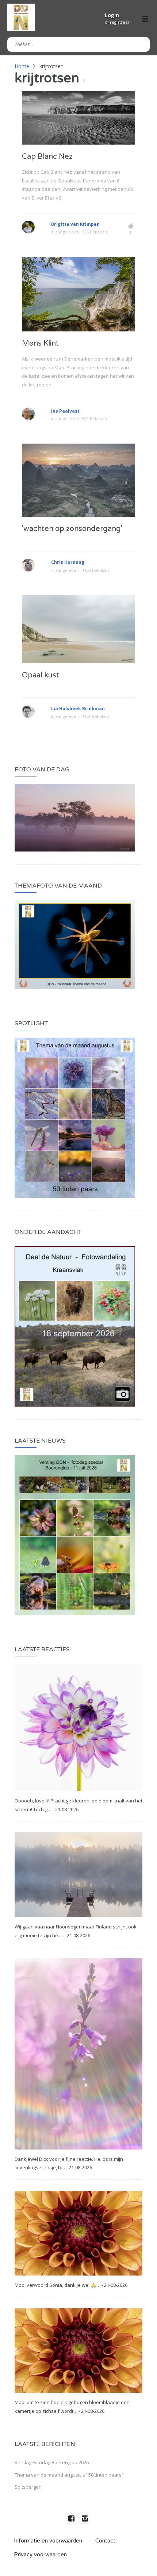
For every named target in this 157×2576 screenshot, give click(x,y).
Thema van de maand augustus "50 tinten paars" (69, 2475)
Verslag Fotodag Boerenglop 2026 (52, 2462)
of (117, 22)
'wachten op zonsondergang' (72, 529)
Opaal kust (41, 675)
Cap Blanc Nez (47, 157)
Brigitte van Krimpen (75, 224)
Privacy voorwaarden (40, 2555)
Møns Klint (40, 343)
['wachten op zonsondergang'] (78, 480)
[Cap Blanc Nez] (78, 117)
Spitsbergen (28, 2487)
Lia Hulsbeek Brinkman (78, 709)
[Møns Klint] (78, 294)
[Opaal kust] (78, 628)
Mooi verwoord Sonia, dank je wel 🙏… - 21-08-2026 (71, 2285)
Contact (105, 2541)
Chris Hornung (68, 562)
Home (22, 66)
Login (112, 15)
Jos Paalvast (65, 411)
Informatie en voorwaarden (48, 2541)
